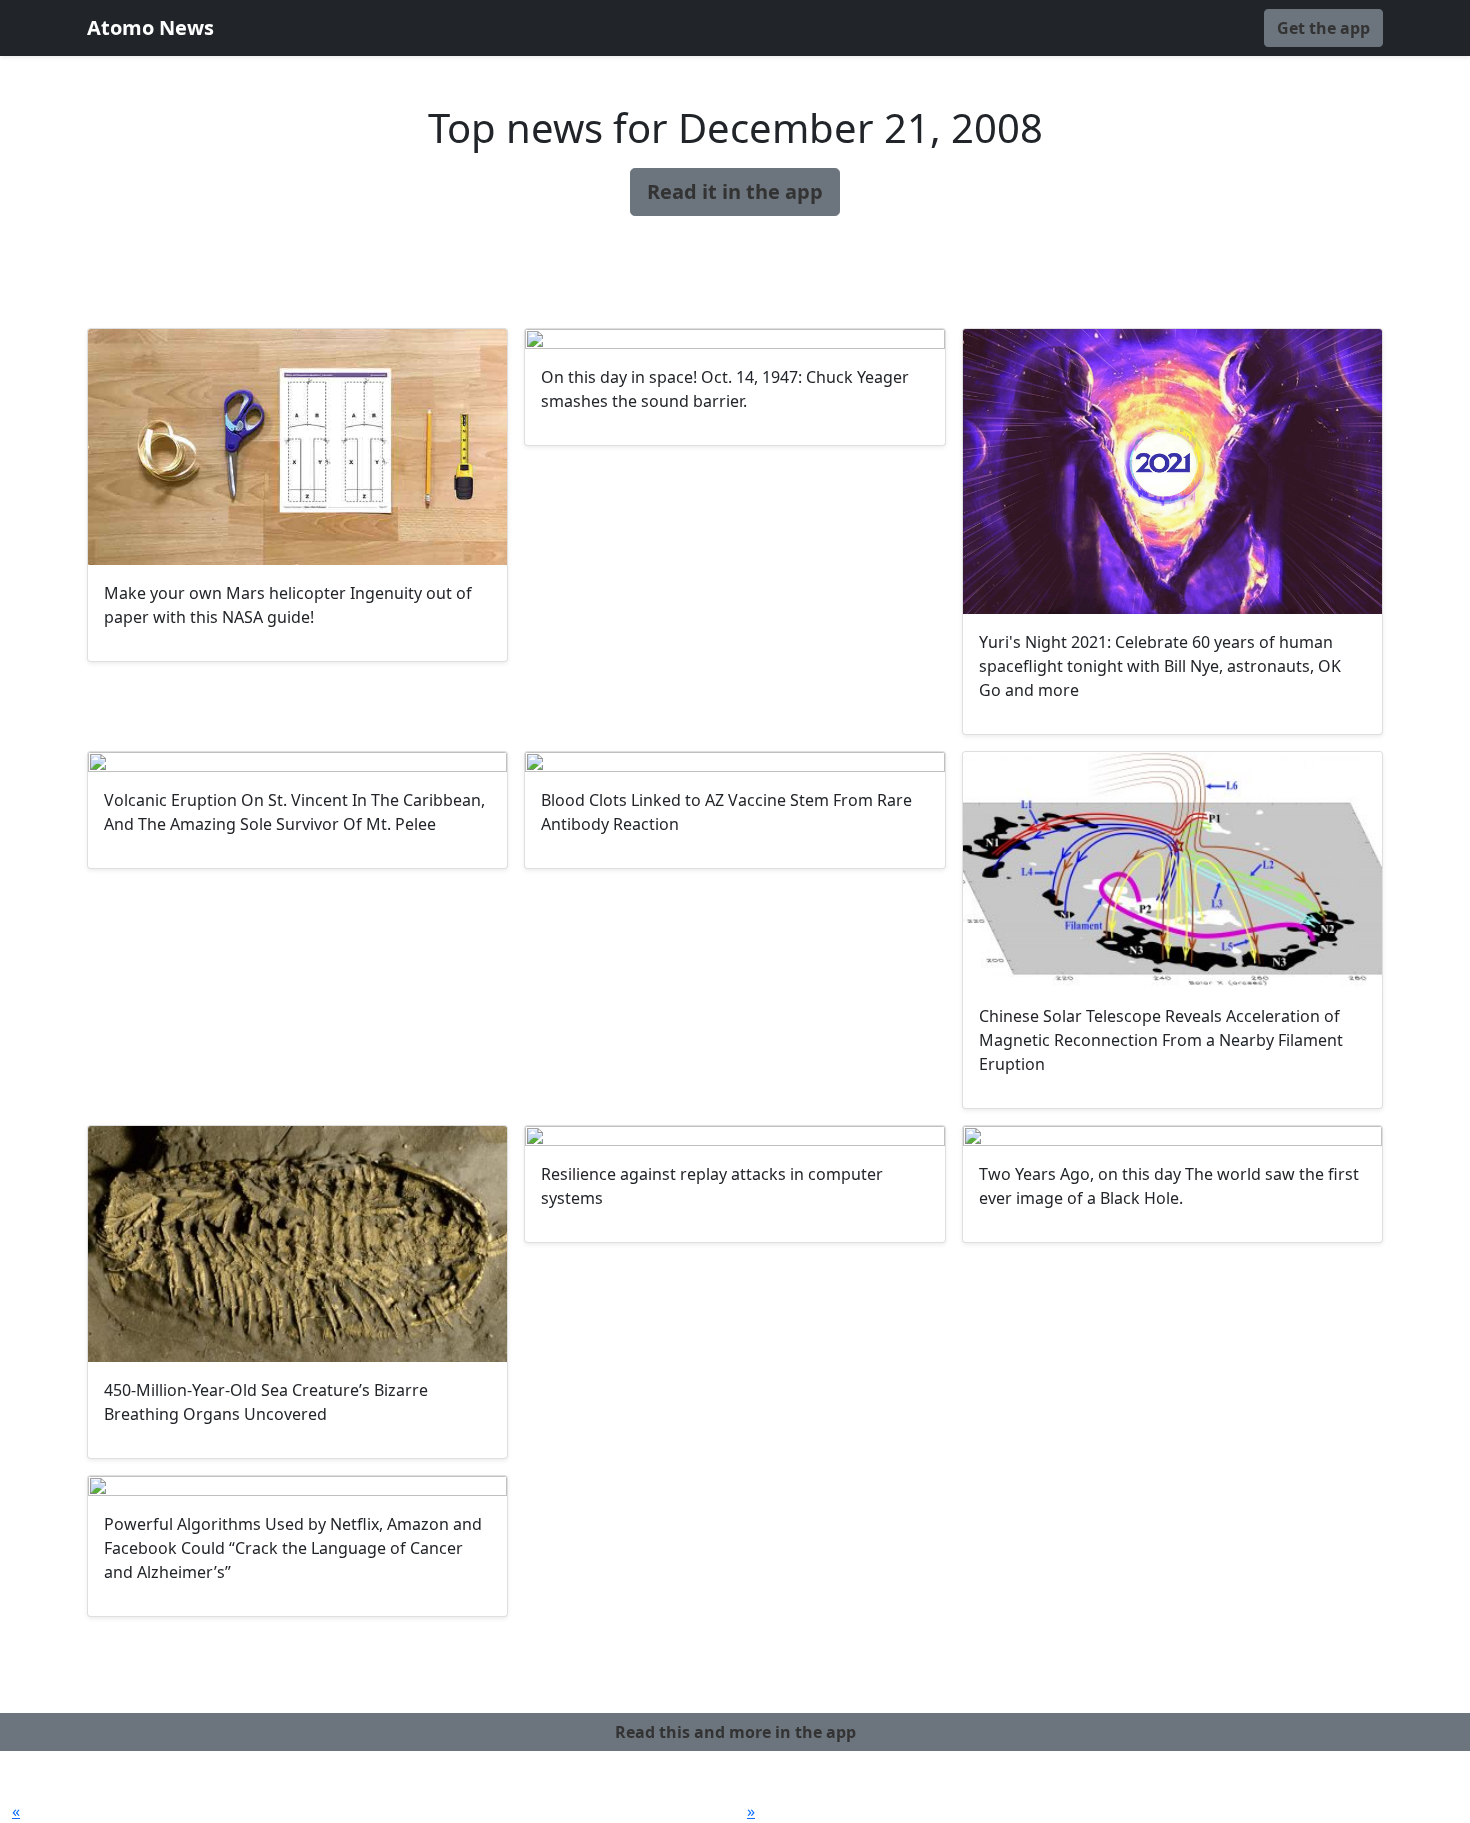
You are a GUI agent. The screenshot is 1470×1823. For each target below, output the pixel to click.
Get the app (1323, 28)
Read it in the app (735, 191)
